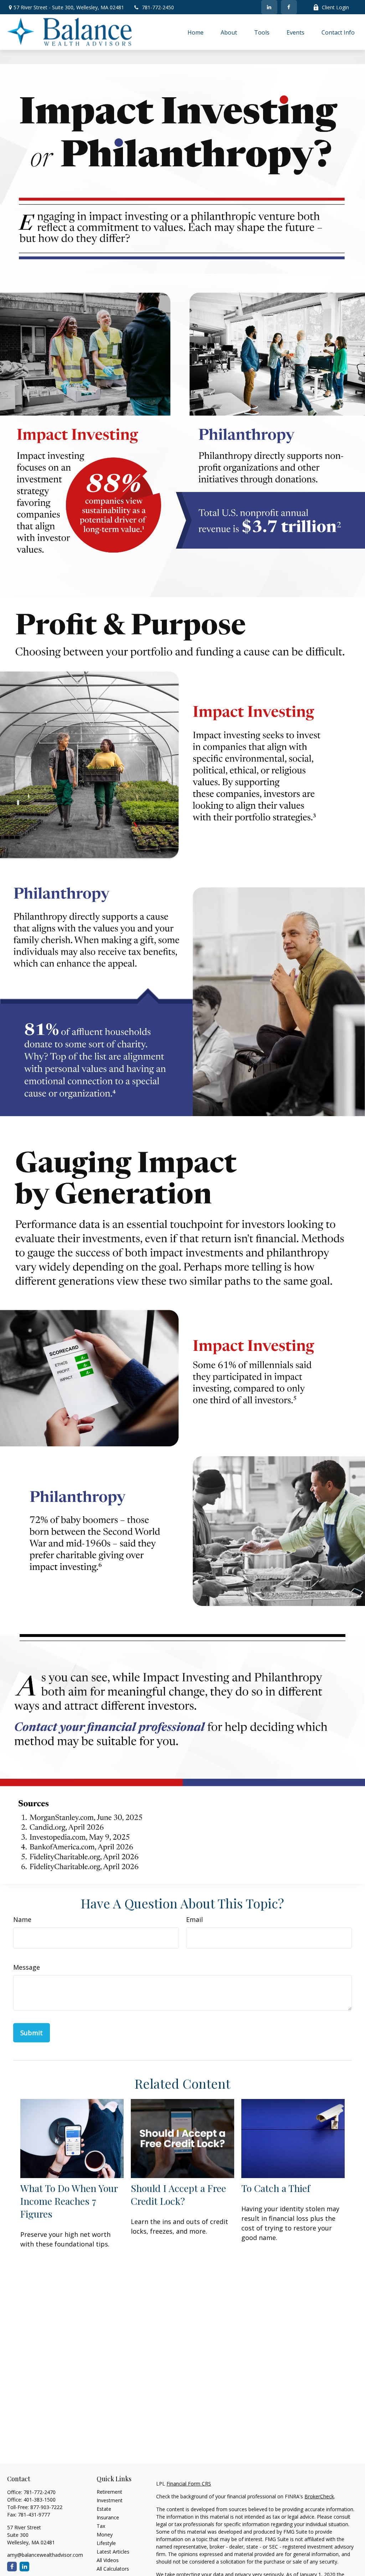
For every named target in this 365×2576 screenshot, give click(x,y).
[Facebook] (289, 7)
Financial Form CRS (189, 2484)
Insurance (108, 2517)
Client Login (335, 7)
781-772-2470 (40, 2492)
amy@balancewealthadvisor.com (45, 2555)
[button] (196, 32)
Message (27, 1967)
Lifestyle (106, 2543)
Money (105, 2534)
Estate (104, 2509)
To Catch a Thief (276, 2188)
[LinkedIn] (269, 7)
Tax (101, 2526)
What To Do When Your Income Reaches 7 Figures (69, 2201)
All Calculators (113, 2569)
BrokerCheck (319, 2496)
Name (22, 1919)
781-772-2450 (158, 7)
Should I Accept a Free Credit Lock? (178, 2194)
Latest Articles (113, 2552)
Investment (110, 2500)
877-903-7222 (46, 2507)
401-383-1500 (40, 2500)
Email (194, 1919)
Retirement (109, 2492)
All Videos (108, 2560)
